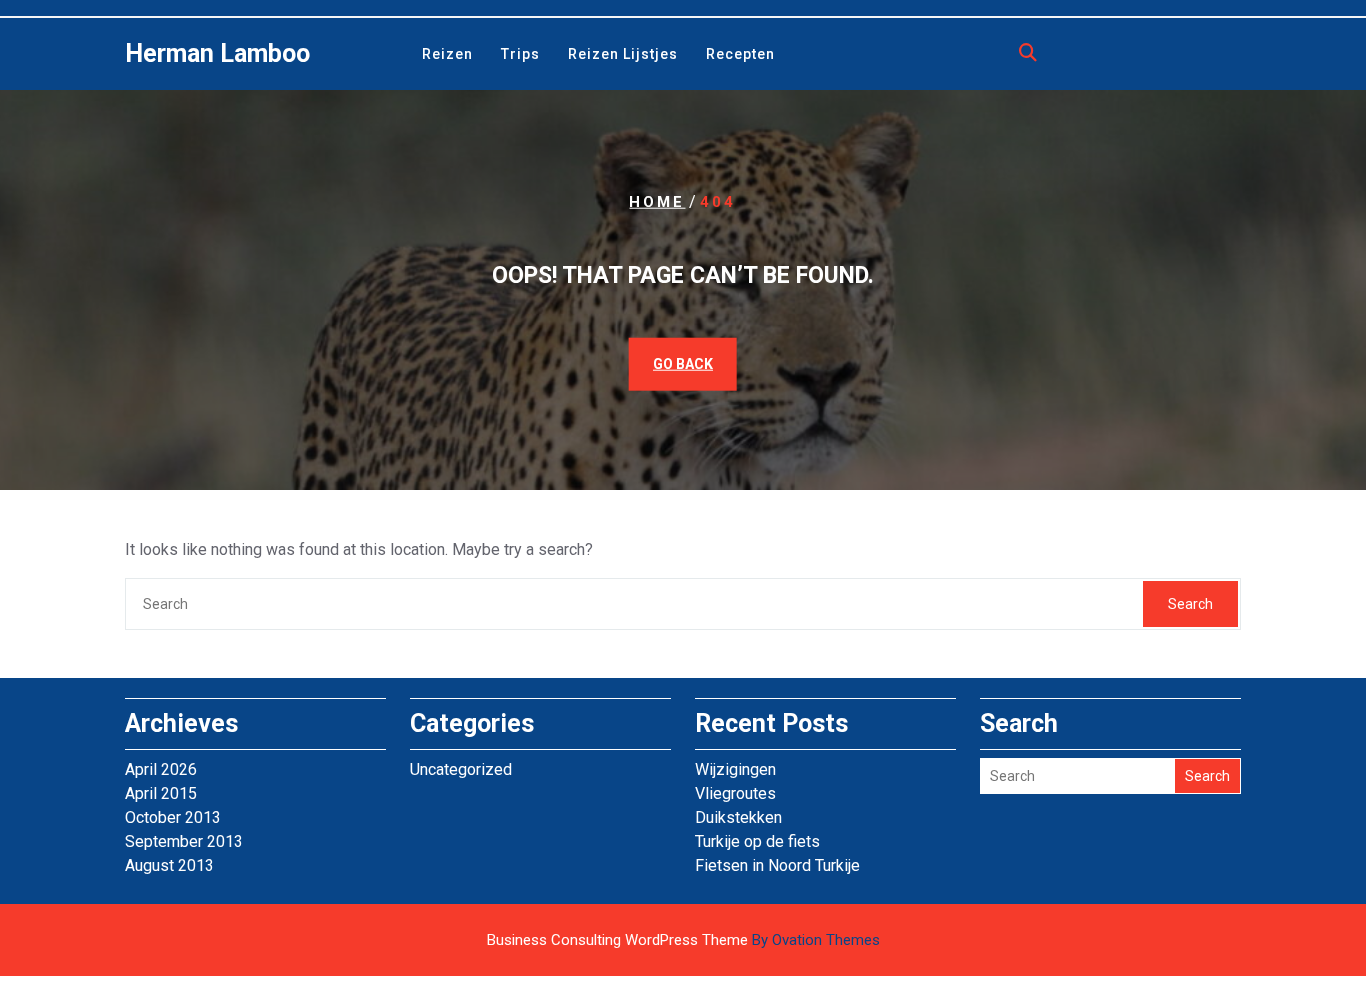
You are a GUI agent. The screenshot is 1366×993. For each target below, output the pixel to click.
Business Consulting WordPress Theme (683, 940)
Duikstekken (738, 817)
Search (1190, 604)
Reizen (447, 54)
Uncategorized (461, 769)
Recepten (740, 54)
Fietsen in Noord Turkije (777, 865)
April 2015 (161, 793)
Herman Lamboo (217, 53)
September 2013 (184, 841)
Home (657, 202)
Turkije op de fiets (757, 841)
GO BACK (683, 363)
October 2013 (173, 817)
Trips (520, 54)
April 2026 (161, 769)
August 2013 (169, 865)
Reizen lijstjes (623, 54)
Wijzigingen (735, 769)
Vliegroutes (735, 793)
